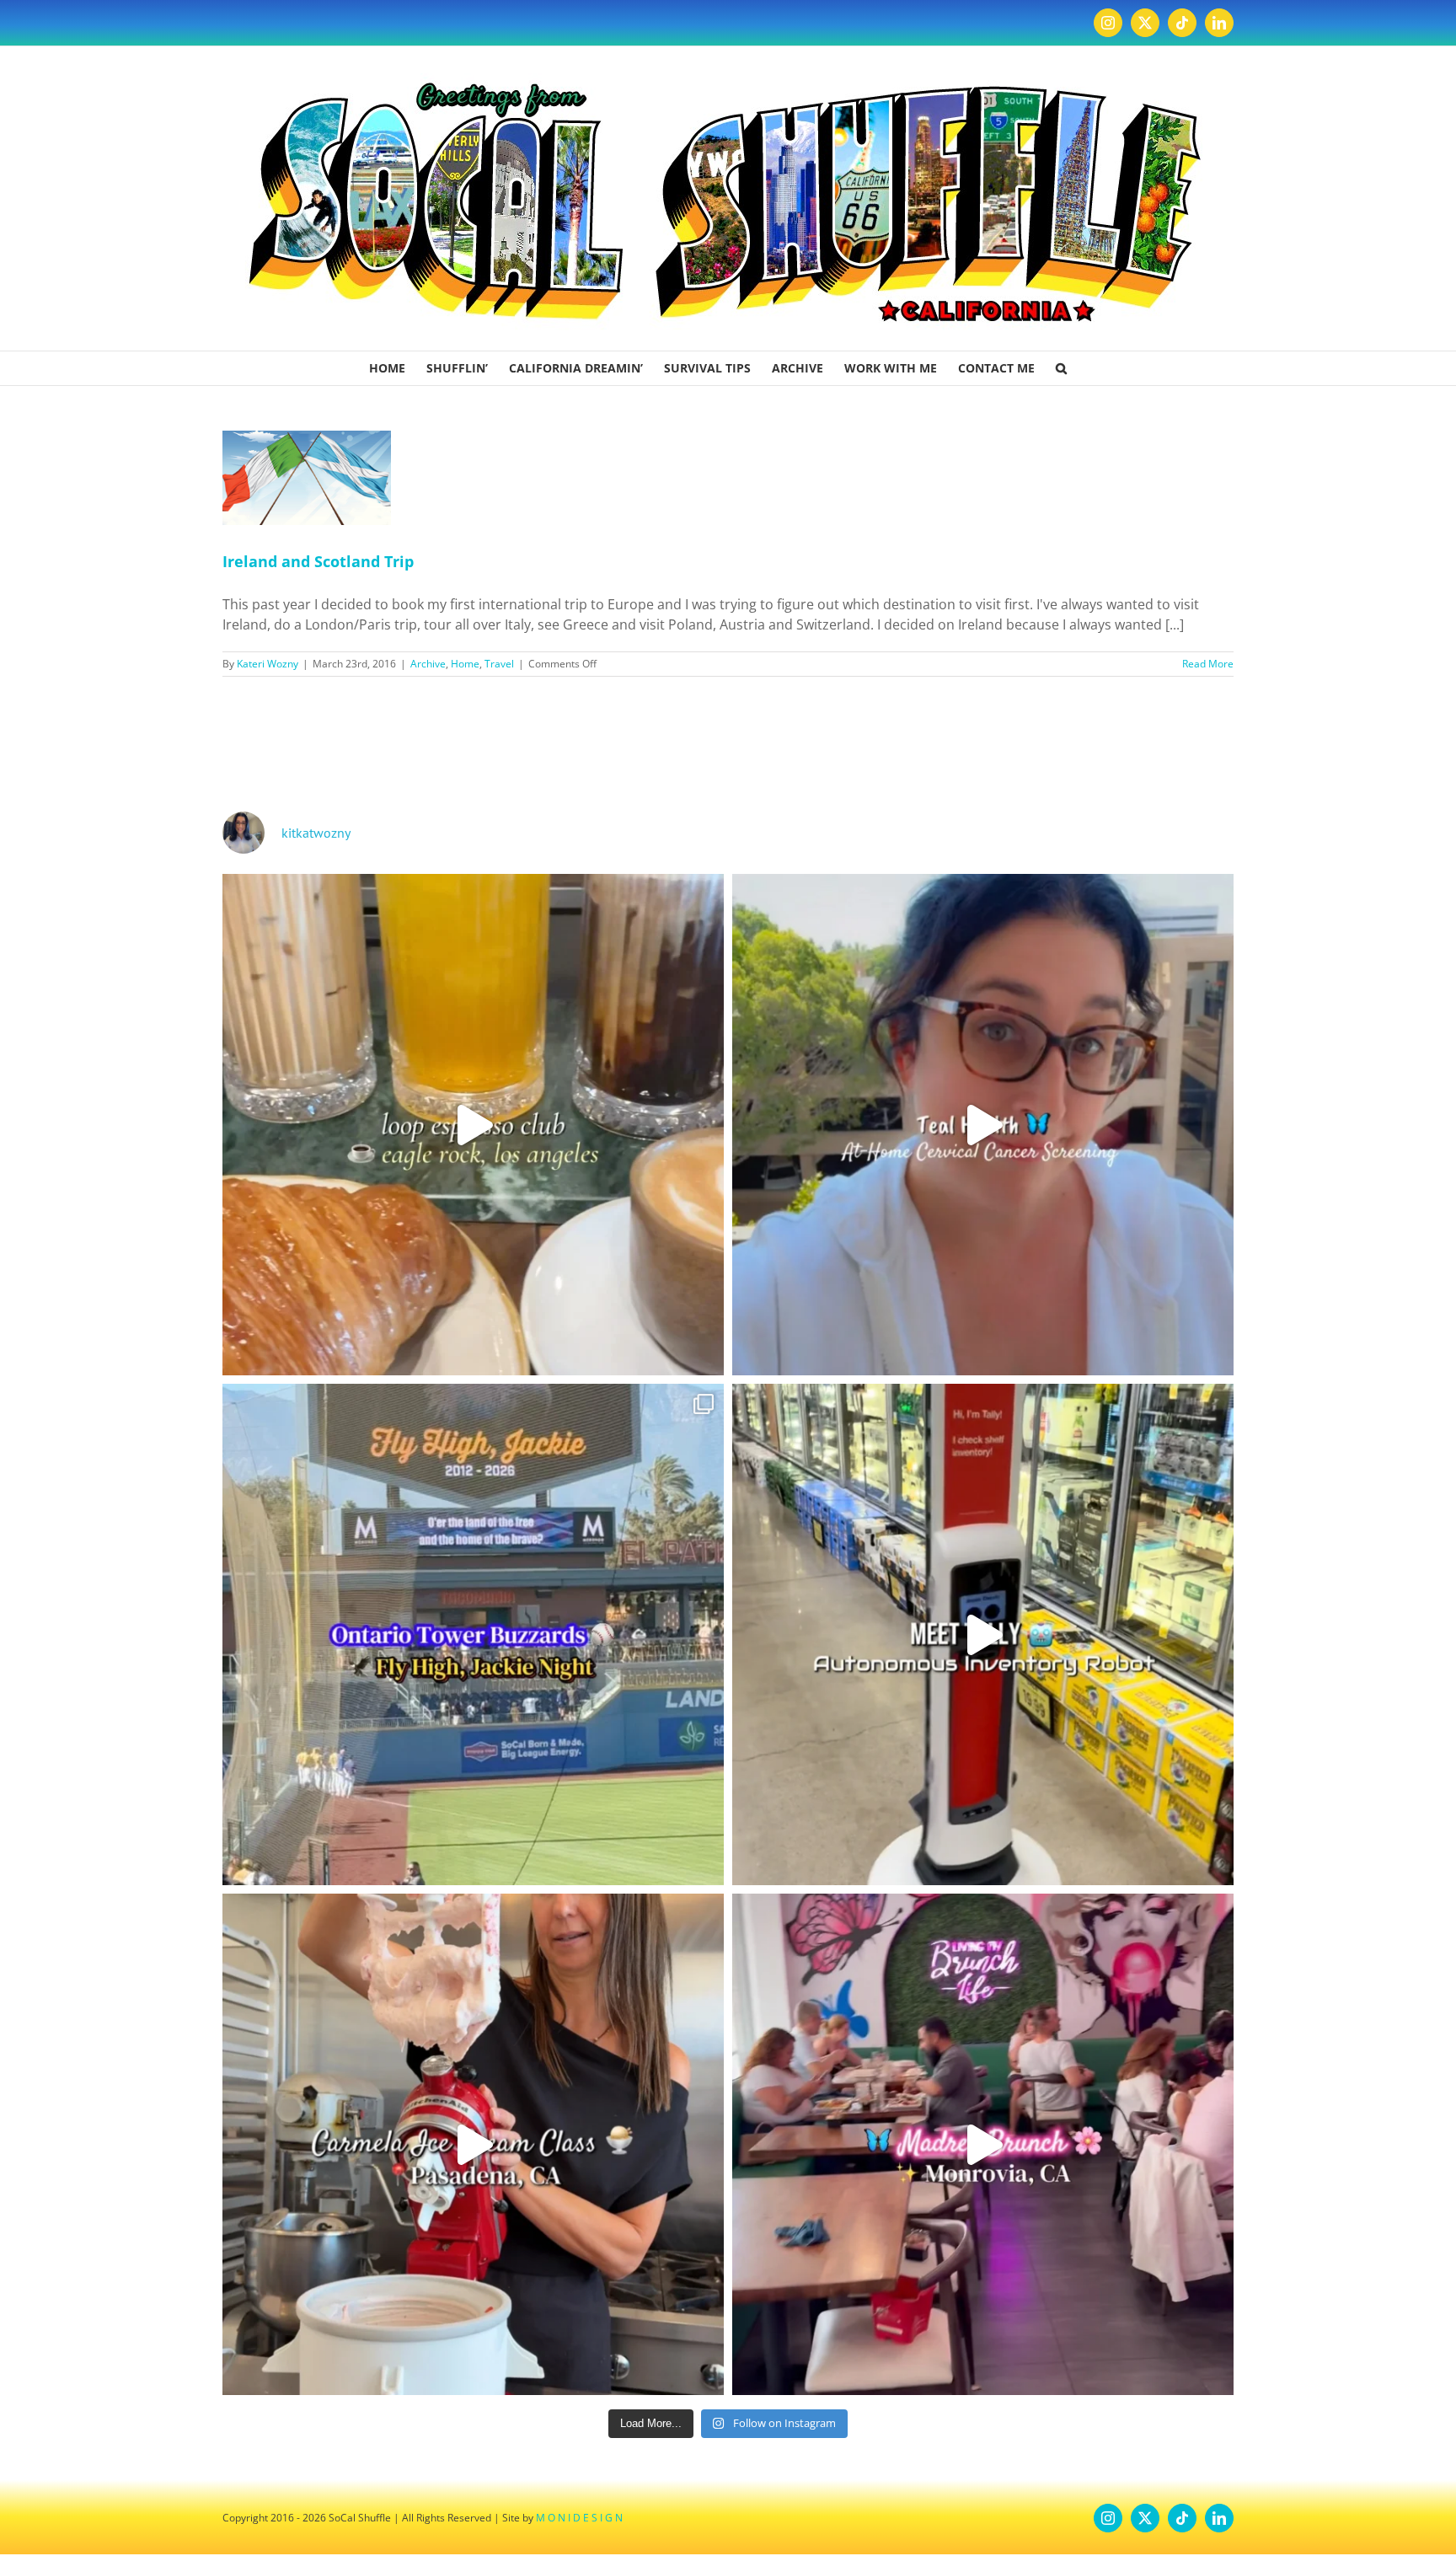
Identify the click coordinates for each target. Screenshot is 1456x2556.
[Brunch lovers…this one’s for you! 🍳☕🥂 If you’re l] (983, 2144)
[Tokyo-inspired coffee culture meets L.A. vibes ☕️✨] (473, 1125)
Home (465, 664)
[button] (1061, 368)
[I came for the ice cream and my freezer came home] (473, 2144)
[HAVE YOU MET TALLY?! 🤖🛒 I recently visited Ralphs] (983, 1634)
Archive (428, 664)
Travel (499, 664)
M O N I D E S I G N (579, 2518)
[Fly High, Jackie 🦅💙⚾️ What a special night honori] (473, 1634)
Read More (1208, 664)
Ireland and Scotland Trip (318, 561)
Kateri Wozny (268, 664)
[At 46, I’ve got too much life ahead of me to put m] (983, 1125)
